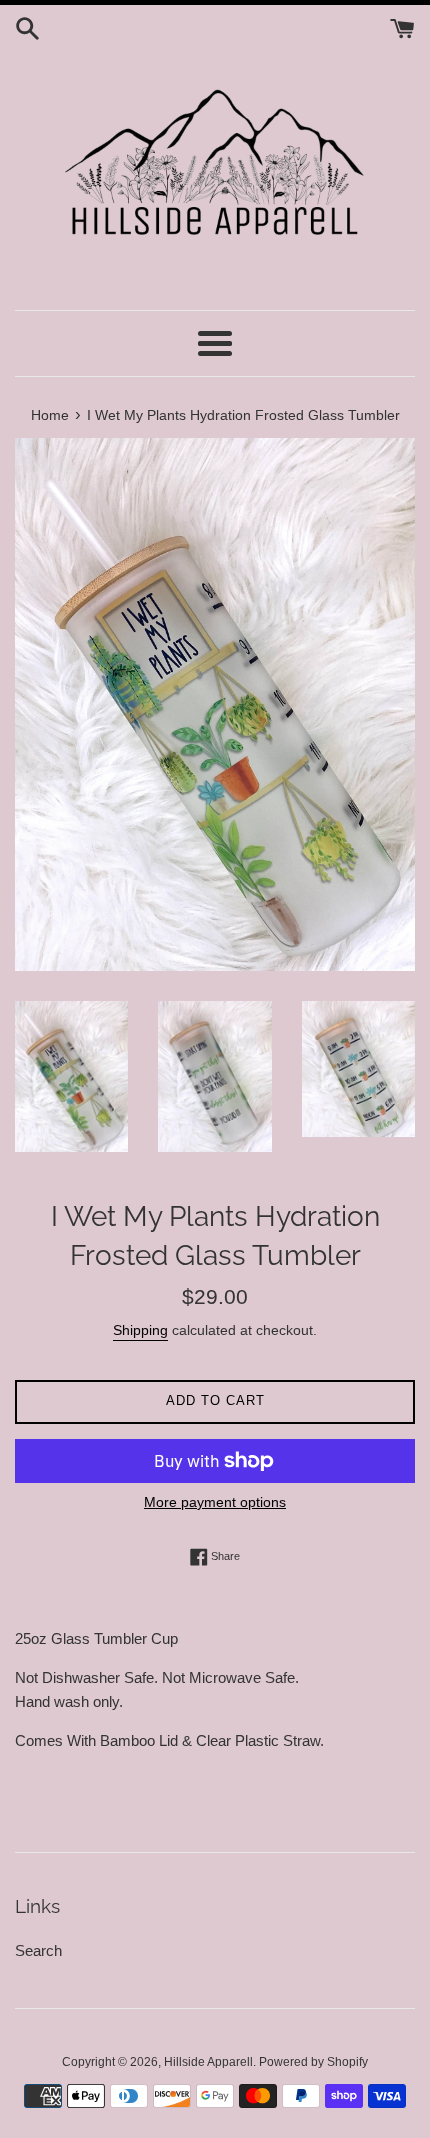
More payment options (215, 1502)
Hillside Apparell (208, 2062)
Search (38, 1950)
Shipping (140, 1330)
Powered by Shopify (313, 2062)
